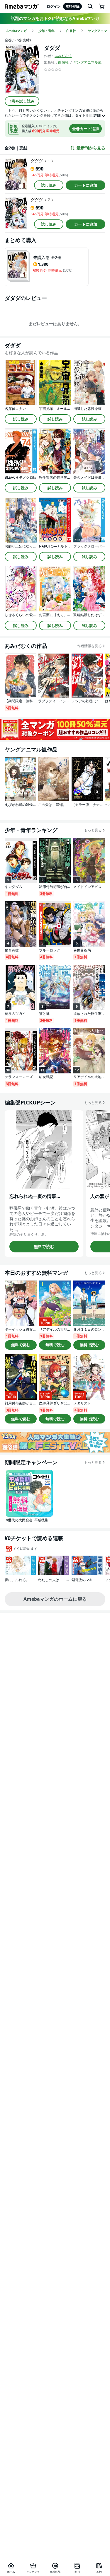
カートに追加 (86, 185)
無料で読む (44, 1246)
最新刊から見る (91, 148)
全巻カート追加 (86, 129)
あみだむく (63, 56)
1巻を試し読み (22, 101)
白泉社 (63, 62)
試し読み (49, 185)
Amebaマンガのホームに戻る (55, 1599)
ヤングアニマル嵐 (87, 62)
